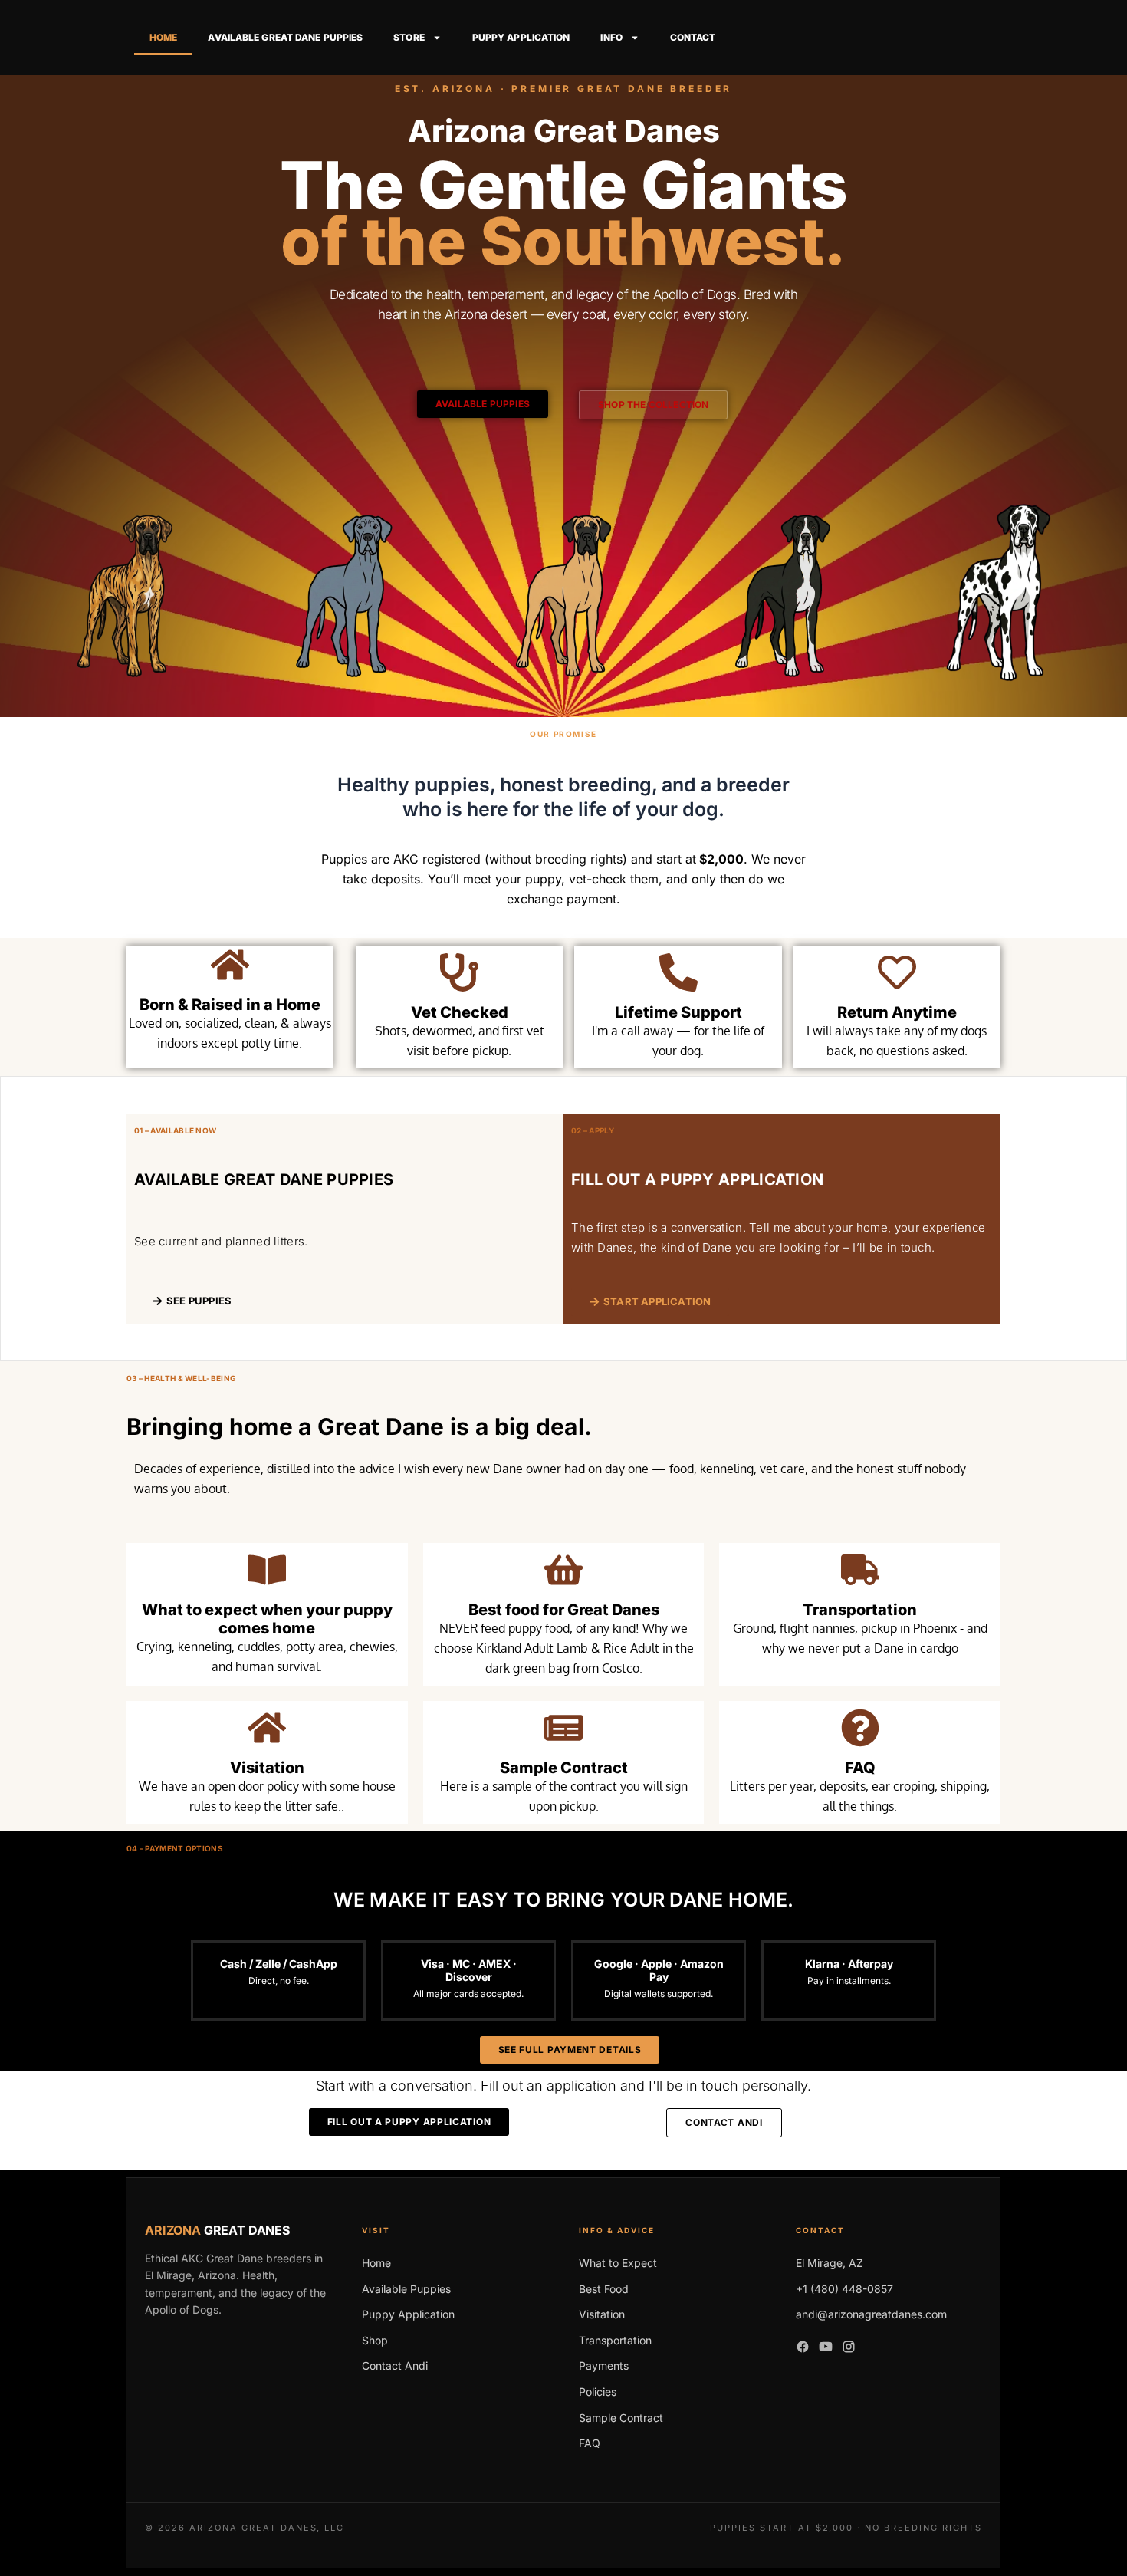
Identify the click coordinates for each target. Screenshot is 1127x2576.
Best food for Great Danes (564, 1610)
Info (611, 37)
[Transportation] (860, 1570)
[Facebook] (803, 2350)
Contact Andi (395, 2365)
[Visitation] (267, 1728)
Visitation (267, 1768)
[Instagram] (849, 2350)
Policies (598, 2392)
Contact (693, 37)
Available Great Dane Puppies (285, 37)
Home (163, 37)
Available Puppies (406, 2289)
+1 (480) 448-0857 (844, 2289)
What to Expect (618, 2263)
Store (409, 37)
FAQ (860, 1768)
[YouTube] (826, 2350)
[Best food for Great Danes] (563, 1570)
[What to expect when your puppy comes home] (267, 1570)
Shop (375, 2340)
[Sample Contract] (563, 1728)
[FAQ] (860, 1728)
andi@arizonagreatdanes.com (871, 2314)
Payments (604, 2365)
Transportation (860, 1610)
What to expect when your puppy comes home (267, 1619)
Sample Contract (564, 1768)
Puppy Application (521, 37)
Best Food (604, 2289)
